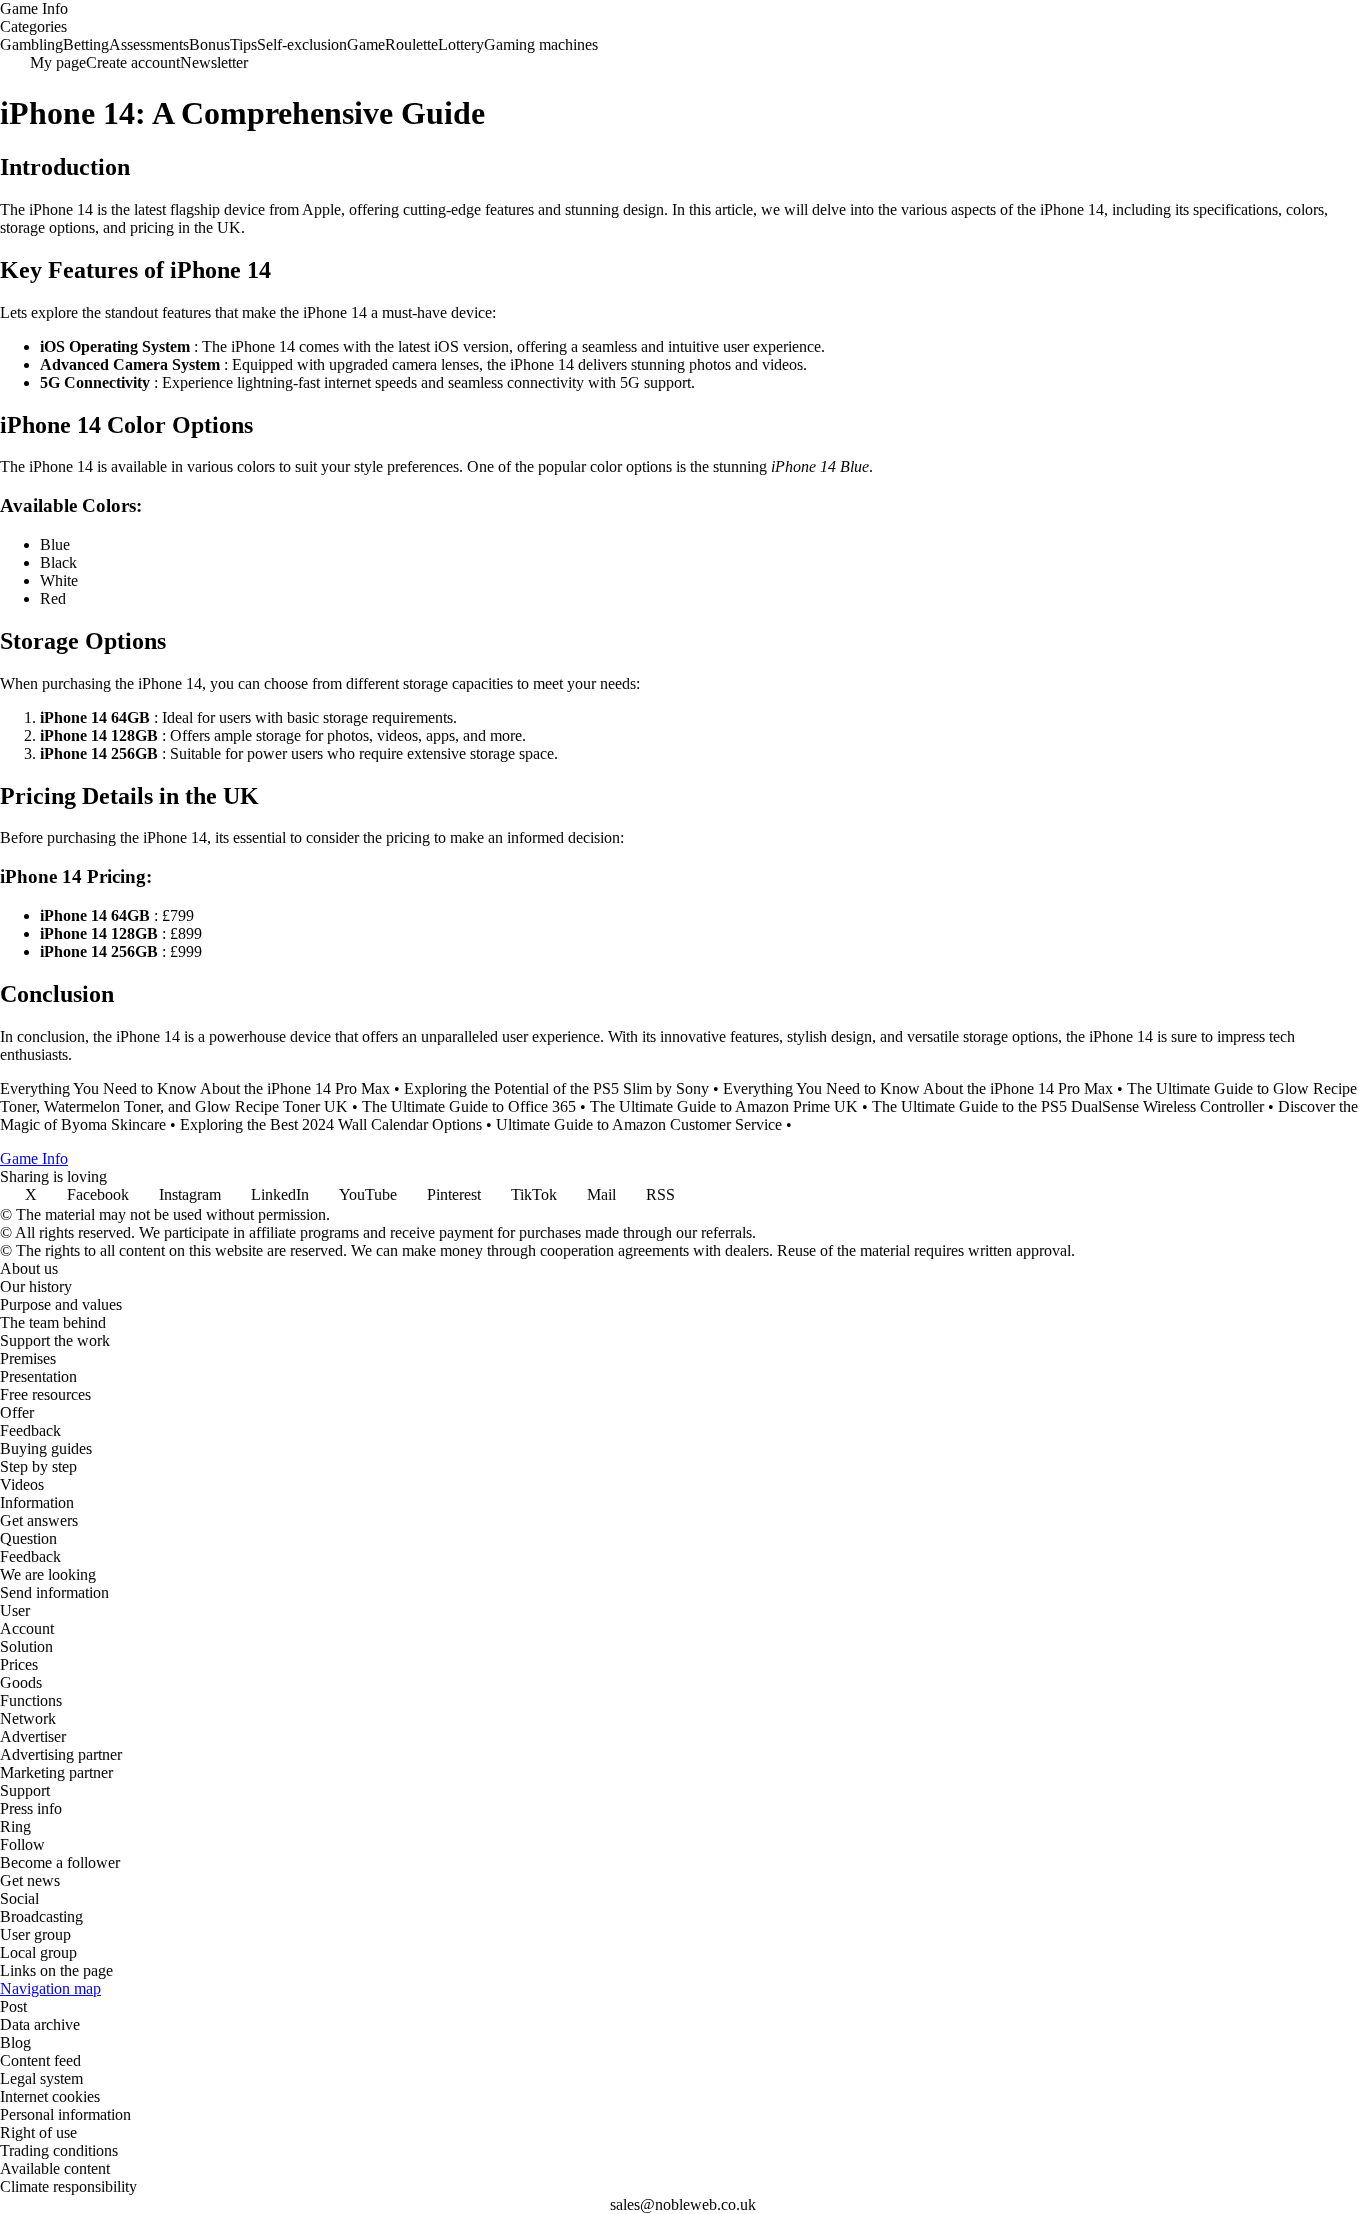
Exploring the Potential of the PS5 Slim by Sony (556, 1088)
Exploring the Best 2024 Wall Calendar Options (331, 1124)
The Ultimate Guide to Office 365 (469, 1106)
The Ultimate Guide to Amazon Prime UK (724, 1106)
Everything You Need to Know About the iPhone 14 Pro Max (195, 1088)
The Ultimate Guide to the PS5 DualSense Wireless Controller (1068, 1106)
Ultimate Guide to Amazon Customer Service (639, 1124)
